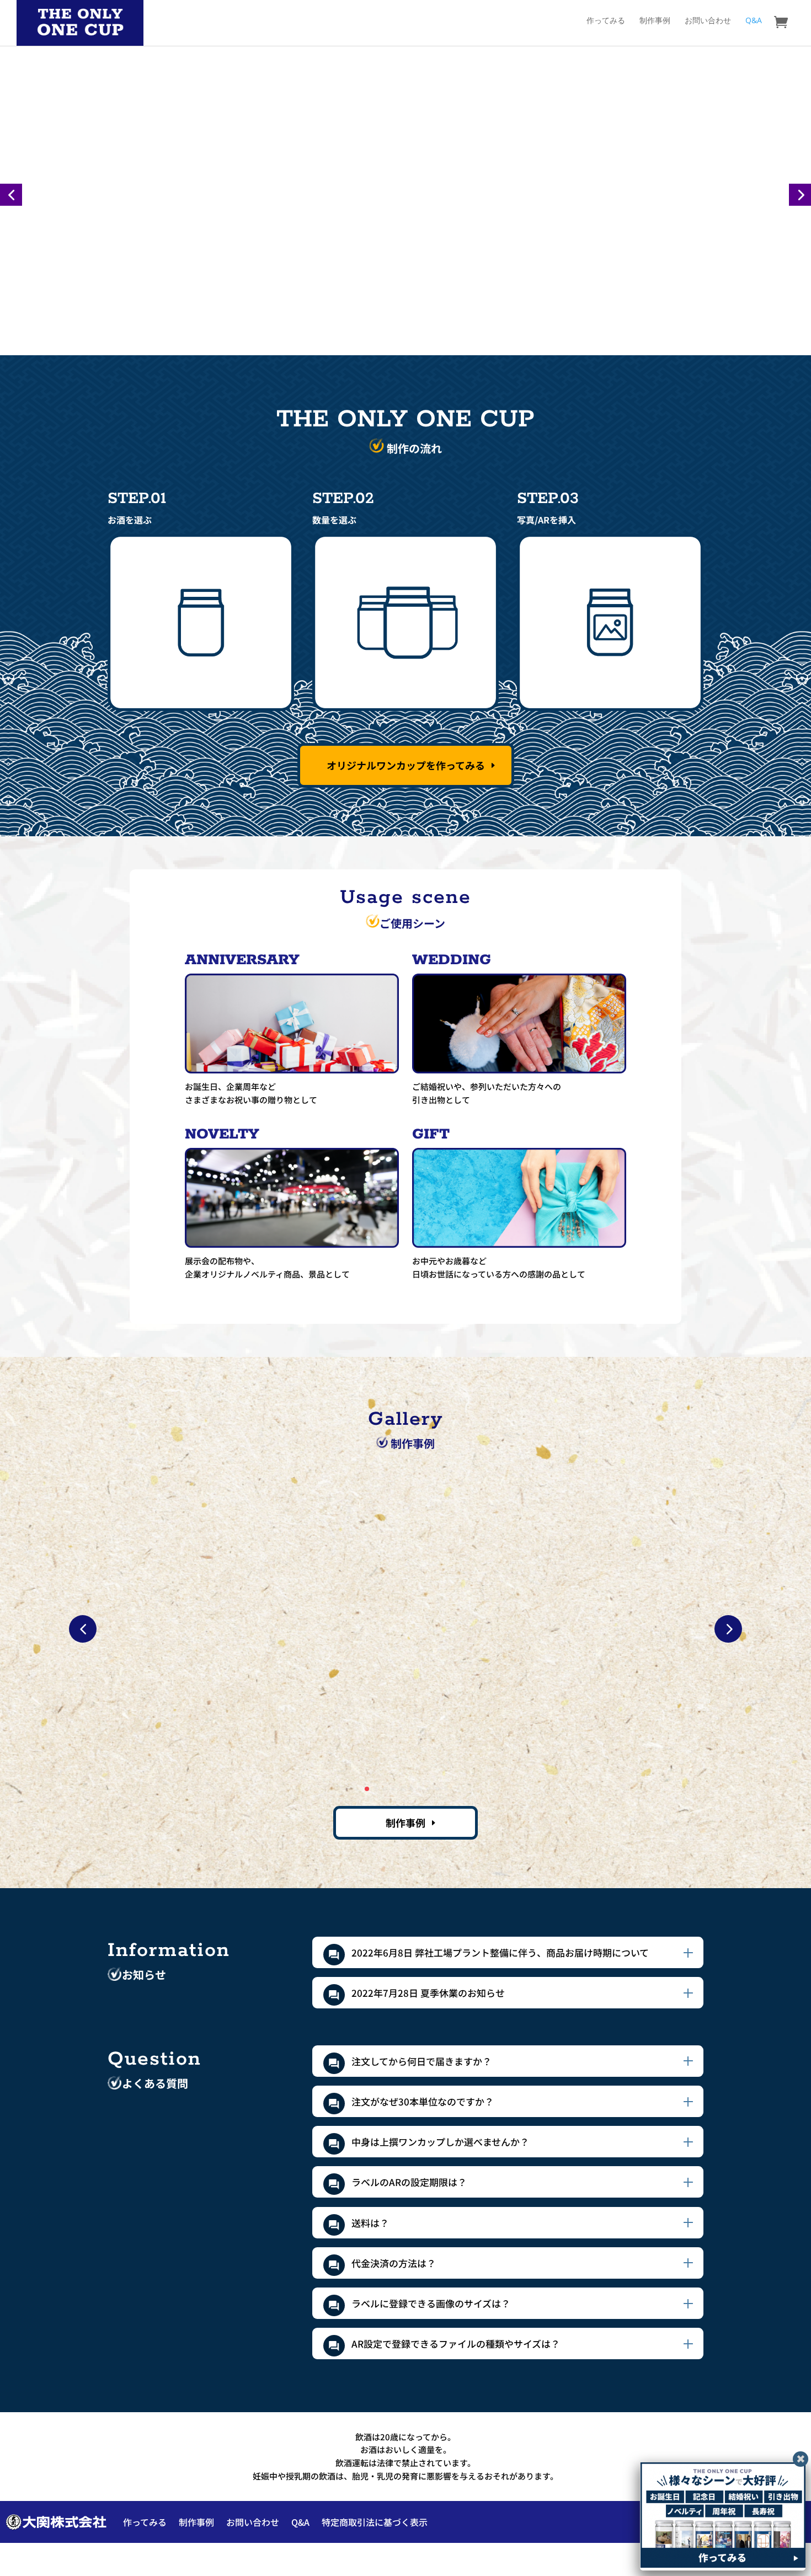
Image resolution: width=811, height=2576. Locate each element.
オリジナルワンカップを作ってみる (406, 765)
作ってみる (606, 21)
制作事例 (655, 21)
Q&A (754, 21)
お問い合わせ (708, 21)
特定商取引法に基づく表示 (375, 2522)
